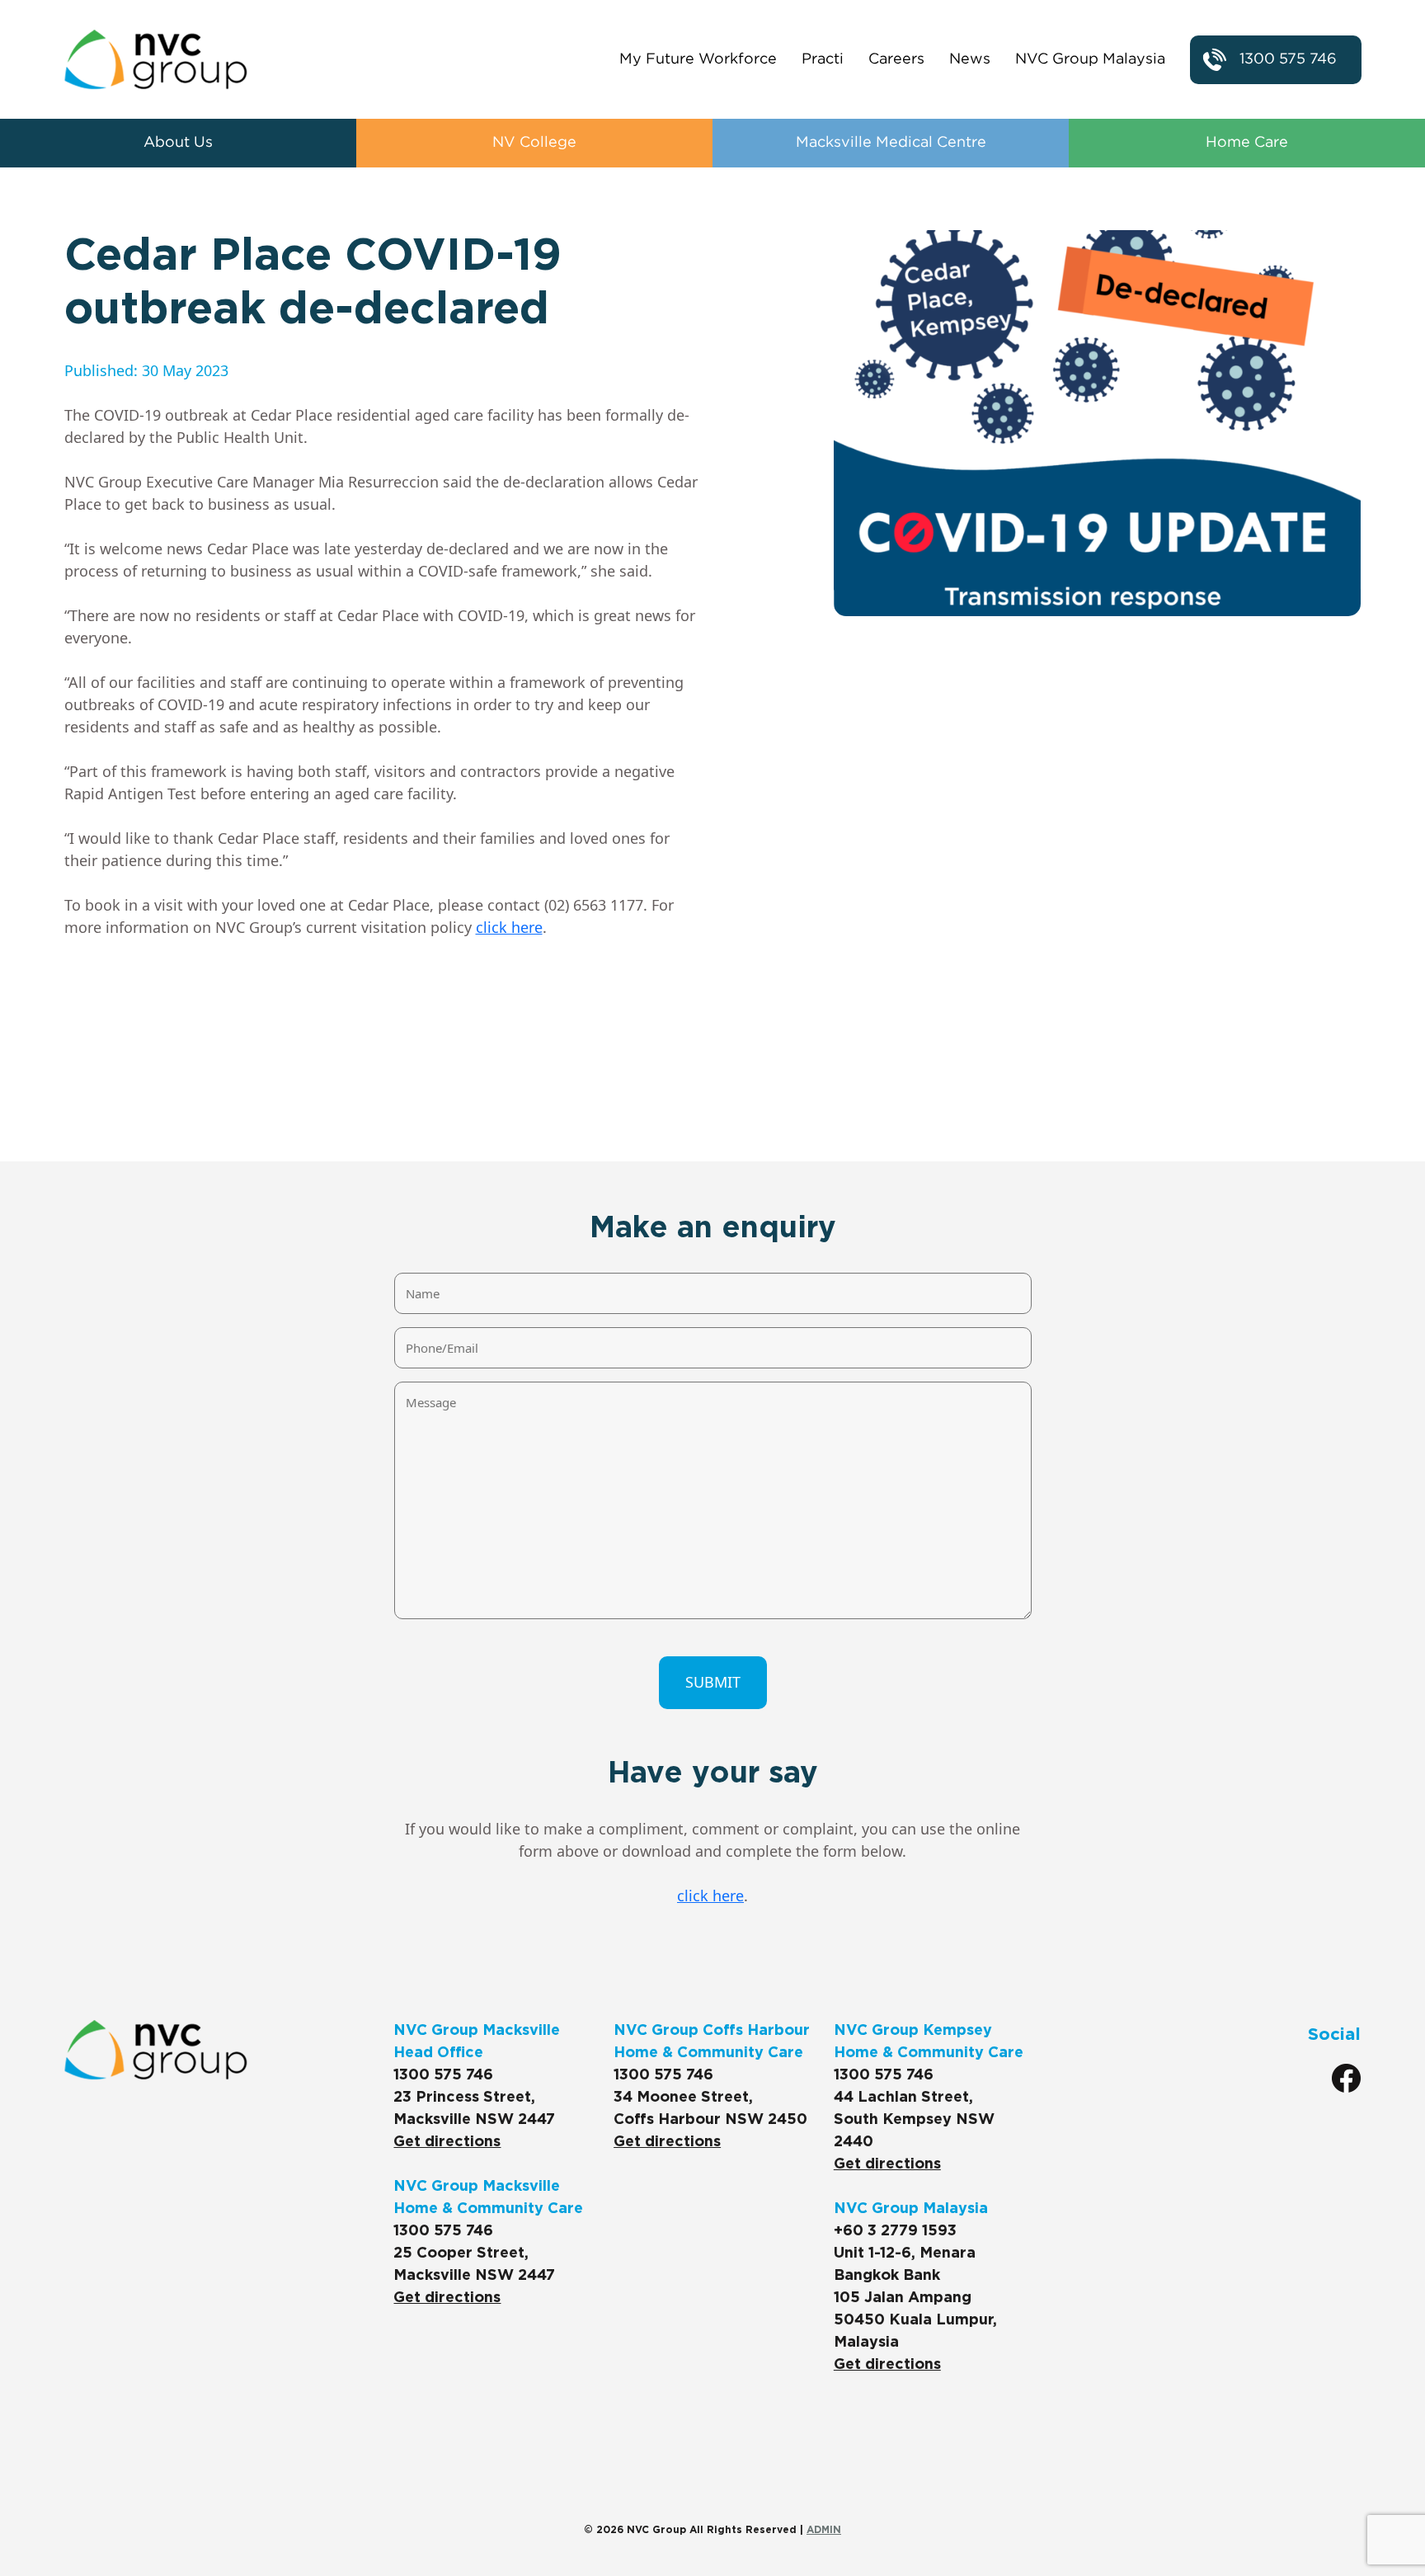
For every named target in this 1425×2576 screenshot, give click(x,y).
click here (509, 927)
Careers (896, 59)
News (970, 59)
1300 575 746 (1288, 59)
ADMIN (824, 2530)
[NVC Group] (156, 59)
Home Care (1247, 143)
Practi (823, 59)
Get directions (447, 2142)
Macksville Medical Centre (891, 143)
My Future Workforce (698, 59)
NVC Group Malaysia (1090, 59)
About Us (178, 143)
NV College (534, 143)
